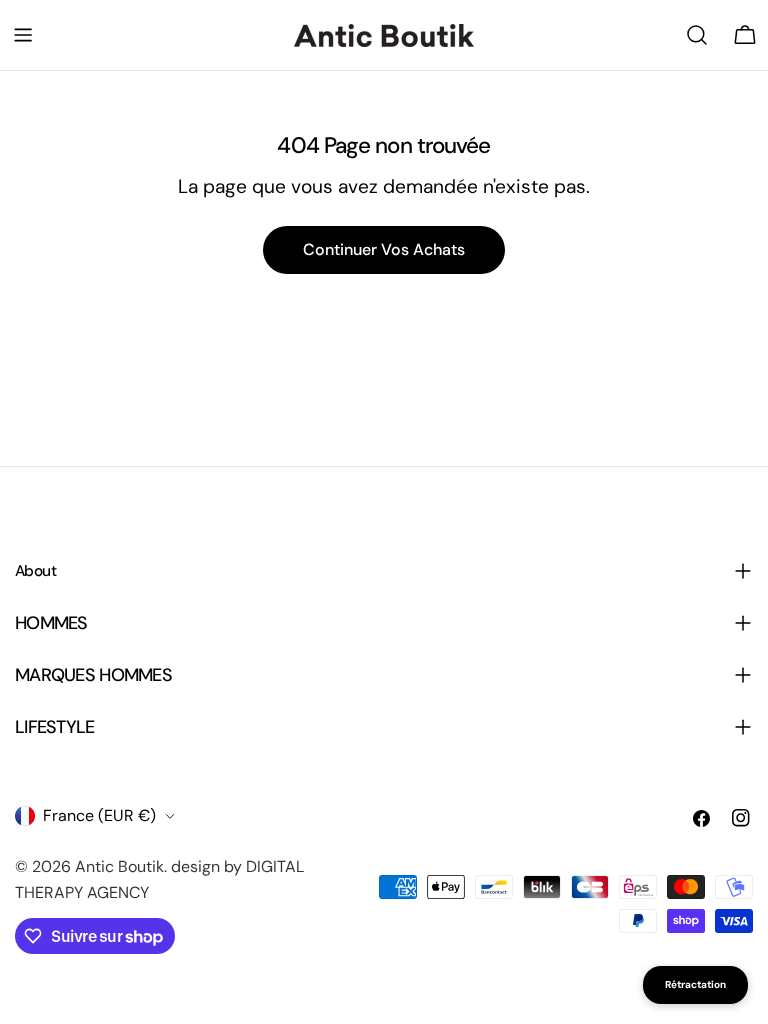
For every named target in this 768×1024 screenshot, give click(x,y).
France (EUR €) (99, 815)
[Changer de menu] (23, 35)
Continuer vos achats (384, 249)
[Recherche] (697, 35)
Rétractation (695, 984)
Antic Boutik (119, 866)
